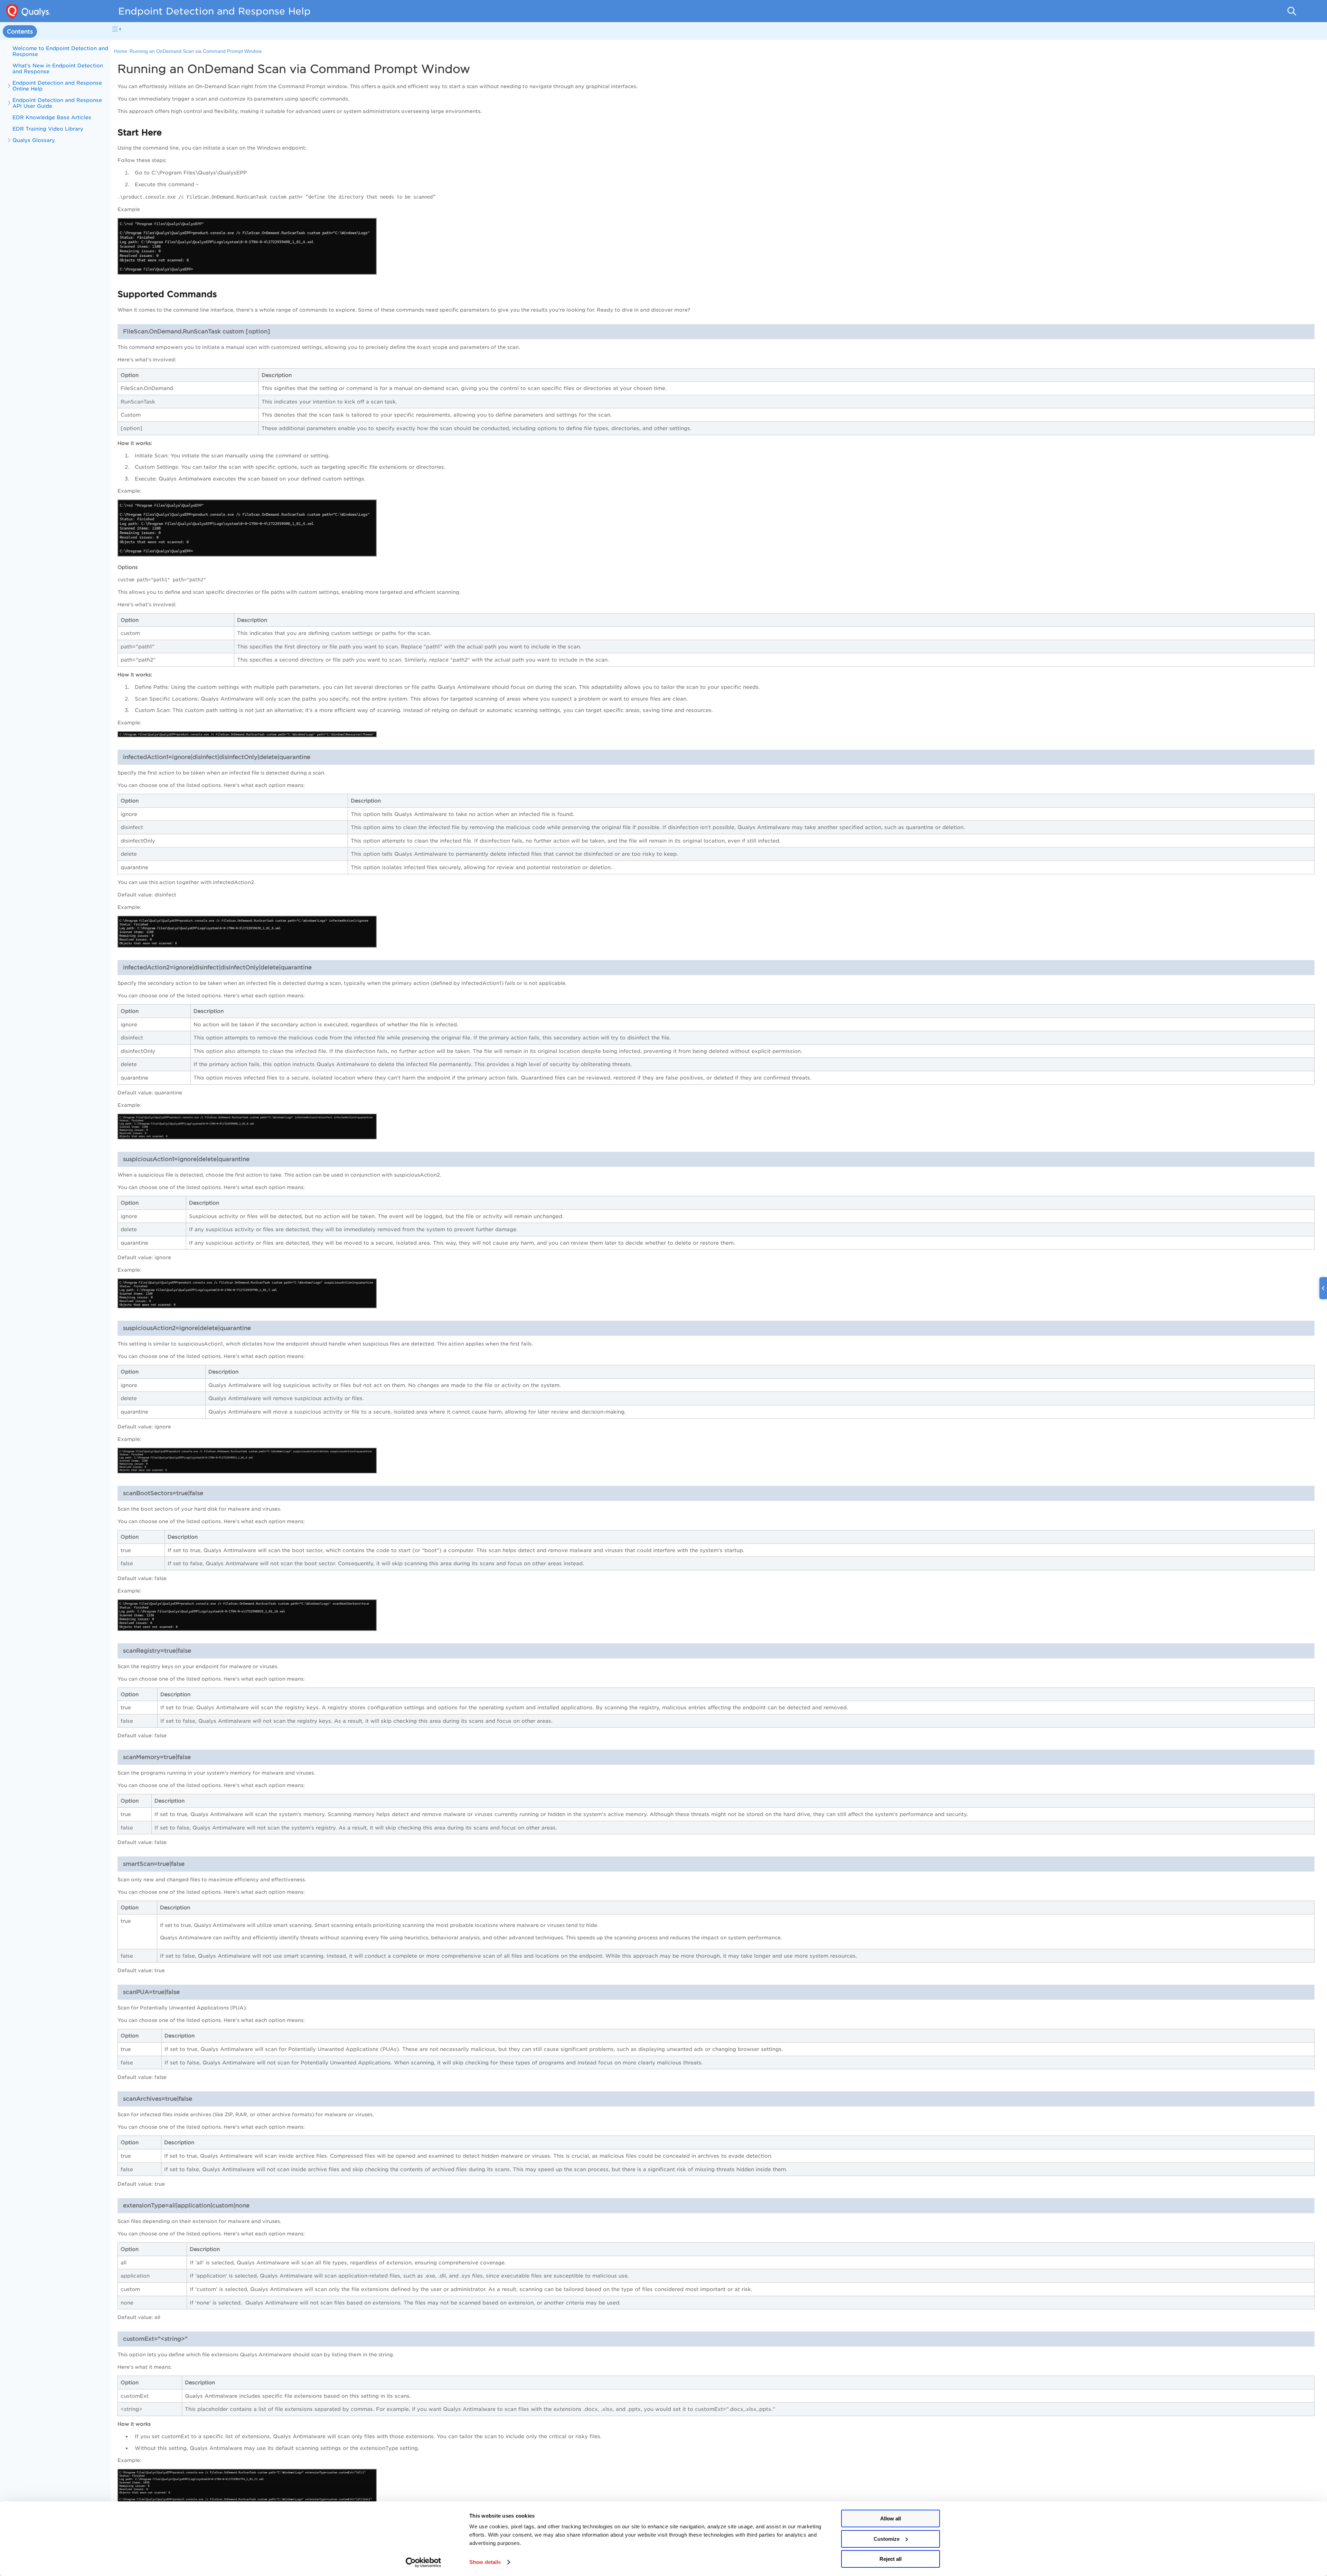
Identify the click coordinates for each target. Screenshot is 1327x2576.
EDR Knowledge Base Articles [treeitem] (52, 117)
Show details (485, 2562)
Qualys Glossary (34, 140)
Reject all (891, 2559)
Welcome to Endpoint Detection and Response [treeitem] (60, 51)
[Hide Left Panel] (116, 29)
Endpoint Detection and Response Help (214, 11)
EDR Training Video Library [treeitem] (48, 129)
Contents (20, 32)
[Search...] (1292, 11)
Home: (121, 51)
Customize (887, 2539)
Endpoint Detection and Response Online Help (57, 86)
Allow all (891, 2518)
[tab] (20, 32)
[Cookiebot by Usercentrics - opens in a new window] (423, 2563)
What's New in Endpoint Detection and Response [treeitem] (58, 68)
